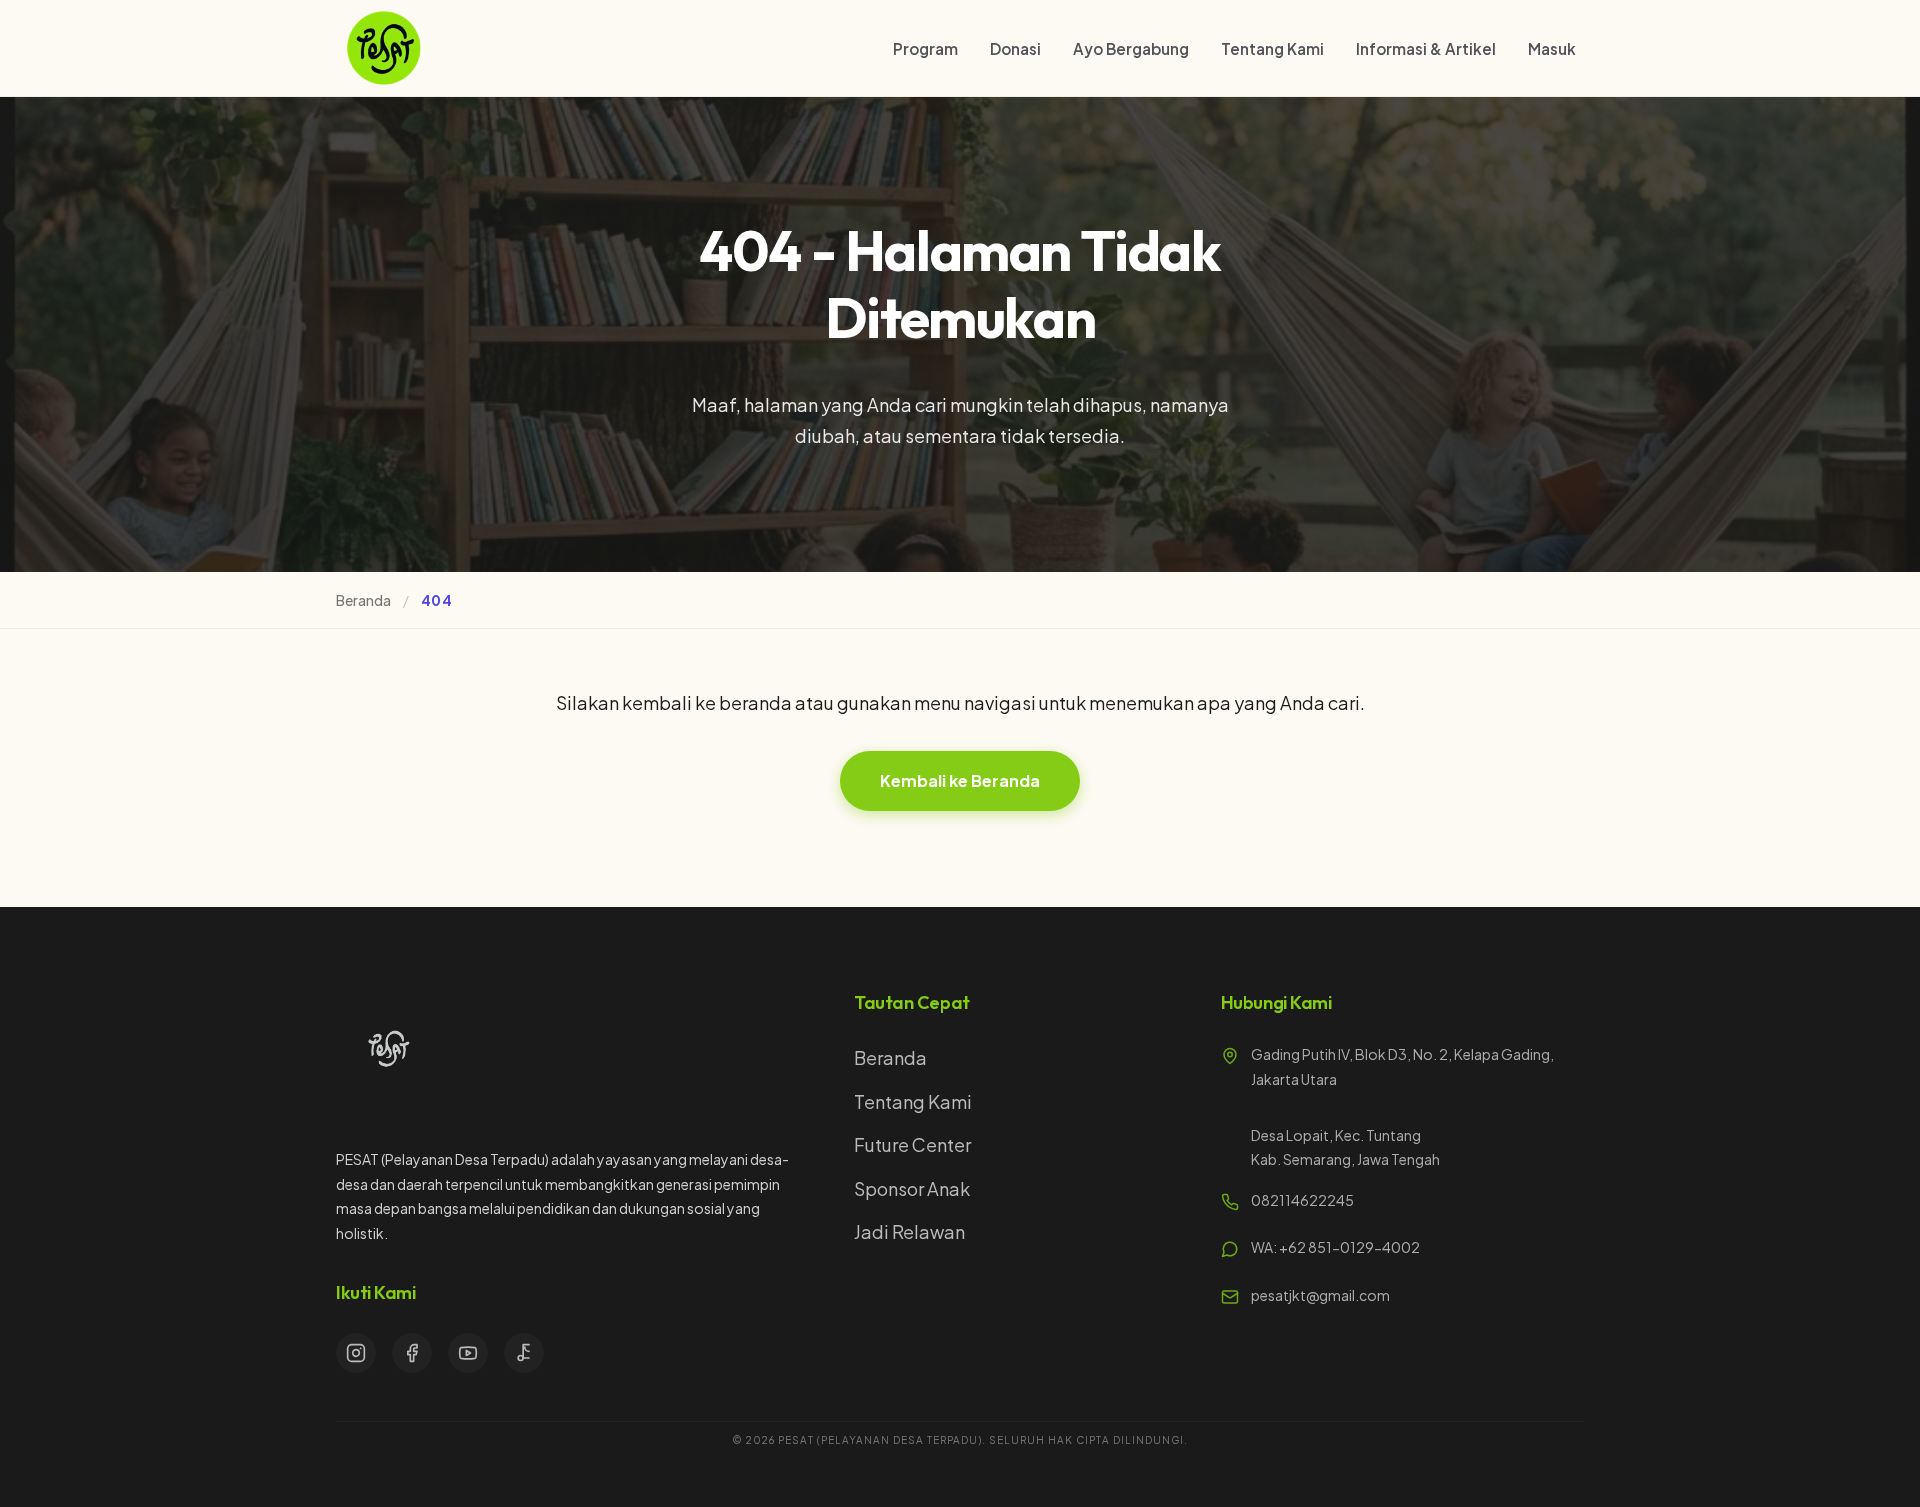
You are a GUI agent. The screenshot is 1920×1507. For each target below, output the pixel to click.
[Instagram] (356, 1353)
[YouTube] (468, 1353)
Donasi (1015, 48)
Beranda (363, 600)
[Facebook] (412, 1353)
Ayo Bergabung (1131, 48)
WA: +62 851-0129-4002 (1335, 1247)
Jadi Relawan (909, 1231)
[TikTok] (524, 1353)
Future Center (912, 1144)
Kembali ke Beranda (960, 780)
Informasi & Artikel (1426, 48)
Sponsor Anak (912, 1188)
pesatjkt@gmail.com (1320, 1295)
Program (925, 48)
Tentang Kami (1272, 48)
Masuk (1552, 48)
